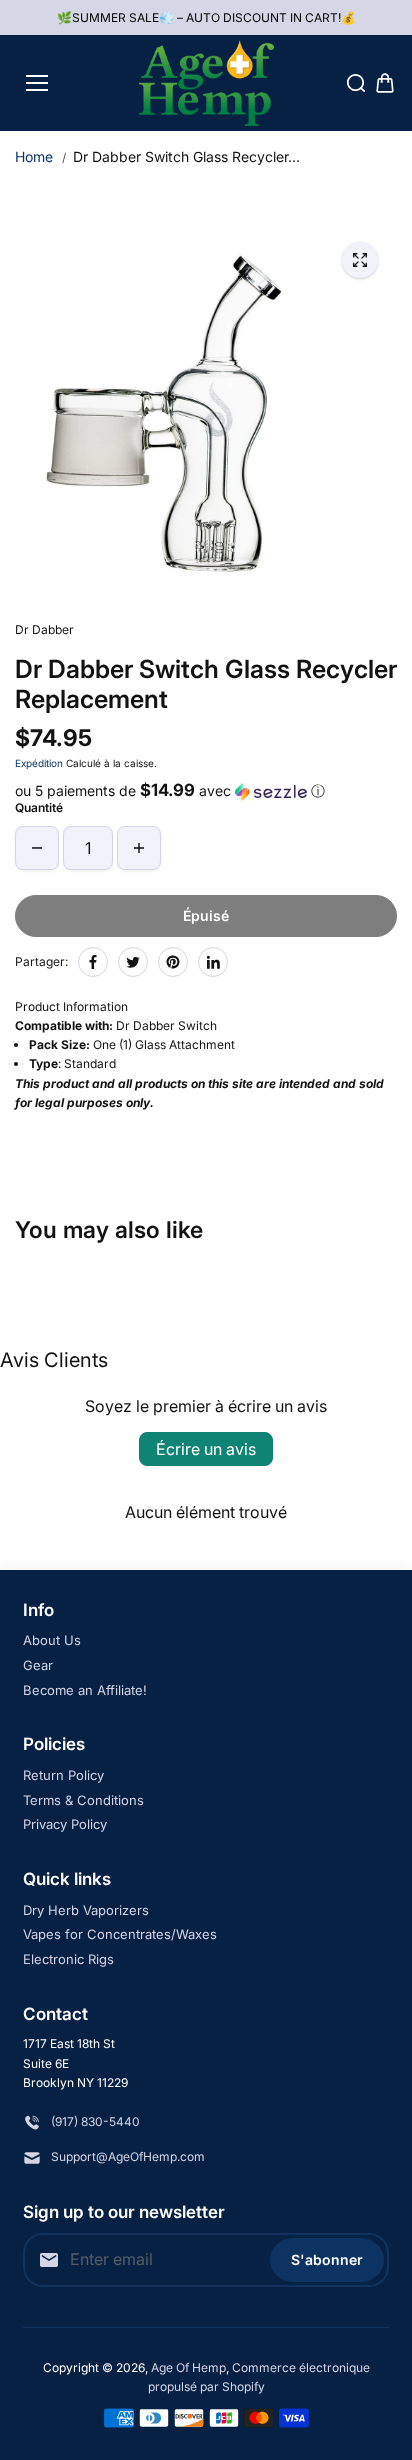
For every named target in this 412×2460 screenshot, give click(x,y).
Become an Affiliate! (85, 1690)
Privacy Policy (65, 1824)
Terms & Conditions (83, 1800)
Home (34, 156)
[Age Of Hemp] (206, 83)
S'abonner (327, 2259)
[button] (206, 791)
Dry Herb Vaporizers (86, 1910)
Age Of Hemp (188, 2367)
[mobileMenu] (37, 83)
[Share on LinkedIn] (213, 962)
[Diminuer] (37, 848)
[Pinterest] (173, 962)
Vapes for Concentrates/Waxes (120, 1934)
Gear (38, 1665)
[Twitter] (133, 962)
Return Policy (63, 1775)
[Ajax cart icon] (385, 83)
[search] (356, 83)
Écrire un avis (206, 1449)
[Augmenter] (139, 848)
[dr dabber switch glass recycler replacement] (360, 260)
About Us (52, 1640)
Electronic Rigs (68, 1959)
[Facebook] (93, 962)
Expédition (39, 763)
